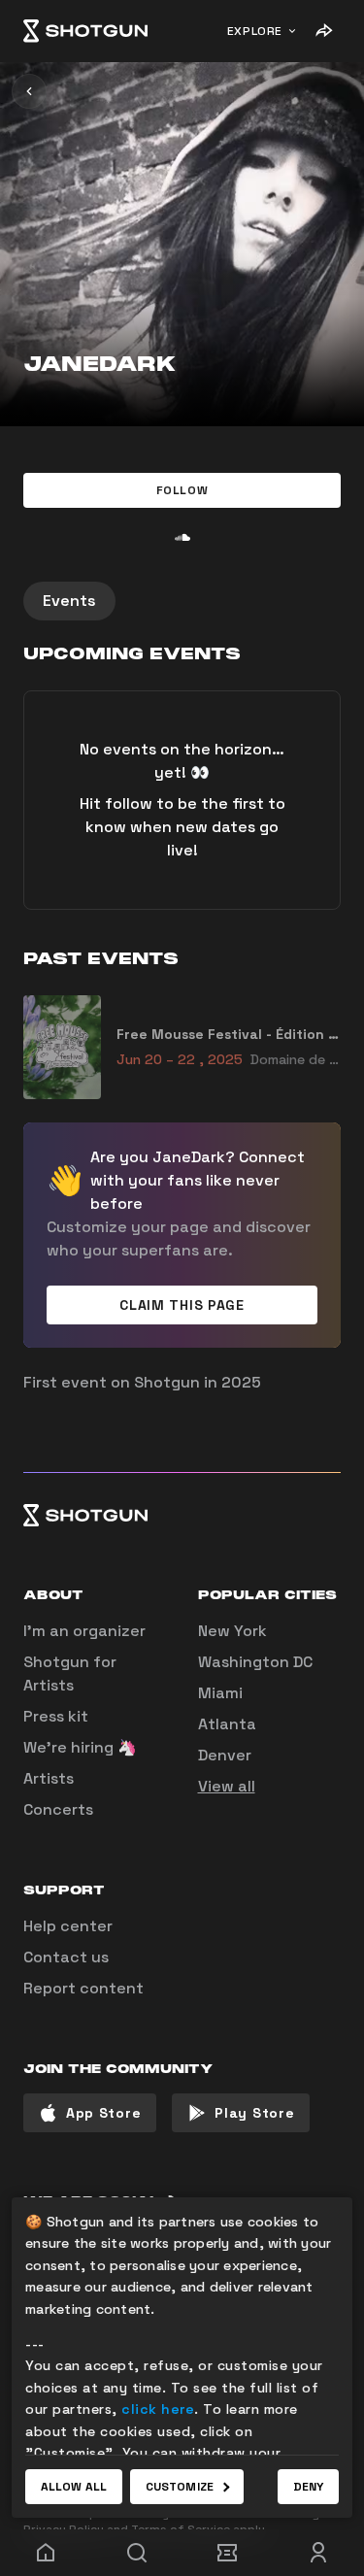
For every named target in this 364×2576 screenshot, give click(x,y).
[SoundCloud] (182, 537)
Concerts (58, 1809)
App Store (103, 2113)
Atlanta (227, 1724)
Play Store (254, 2113)
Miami (220, 1693)
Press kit (56, 1716)
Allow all (74, 2487)
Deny (308, 2487)
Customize (180, 2487)
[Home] (85, 31)
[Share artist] (323, 31)
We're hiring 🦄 (80, 1747)
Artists (49, 1778)
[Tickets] (228, 2553)
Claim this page (182, 1305)
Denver (225, 1755)
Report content (83, 1988)
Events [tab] (69, 601)
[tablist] (182, 601)
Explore (255, 31)
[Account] (318, 2553)
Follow (182, 490)
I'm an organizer (84, 1631)
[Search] (137, 2553)
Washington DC (255, 1662)
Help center (68, 1926)
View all (227, 1786)
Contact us (66, 1957)
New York (232, 1631)
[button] (182, 490)
